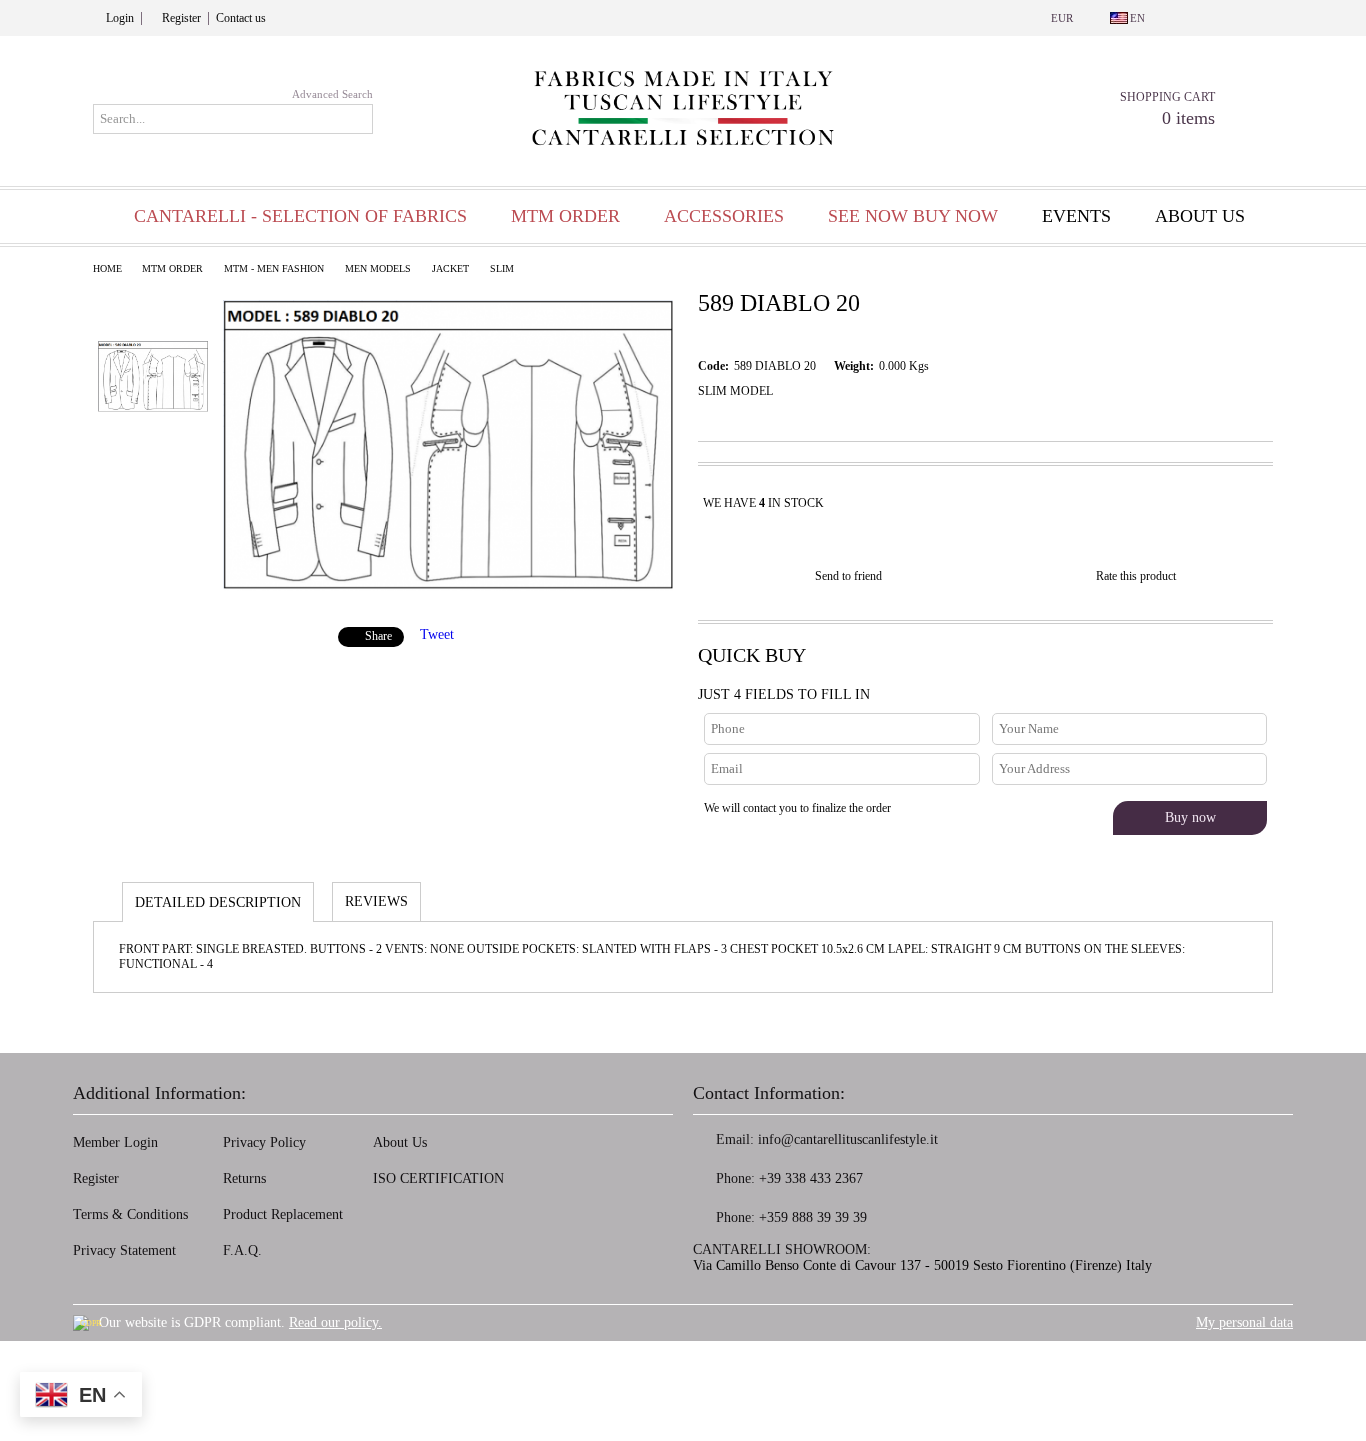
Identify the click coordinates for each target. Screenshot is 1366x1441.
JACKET (450, 268)
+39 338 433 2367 (811, 1178)
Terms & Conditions (130, 1214)
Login (120, 18)
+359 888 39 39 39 (813, 1217)
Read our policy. (335, 1322)
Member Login (115, 1142)
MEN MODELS (378, 268)
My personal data (1244, 1322)
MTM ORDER (172, 268)
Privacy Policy (264, 1142)
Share (378, 636)
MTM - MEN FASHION (274, 268)
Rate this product (1136, 576)
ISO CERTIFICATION (438, 1178)
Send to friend (848, 576)
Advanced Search (332, 94)
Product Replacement (283, 1214)
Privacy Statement (124, 1250)
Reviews (376, 901)
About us (1200, 216)
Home (107, 268)
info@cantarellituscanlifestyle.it (848, 1139)
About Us (400, 1142)
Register (181, 18)
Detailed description (218, 902)
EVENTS (1076, 216)
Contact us (241, 18)
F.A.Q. (242, 1250)
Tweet (437, 634)
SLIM (502, 268)
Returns (244, 1178)
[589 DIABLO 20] (448, 586)
